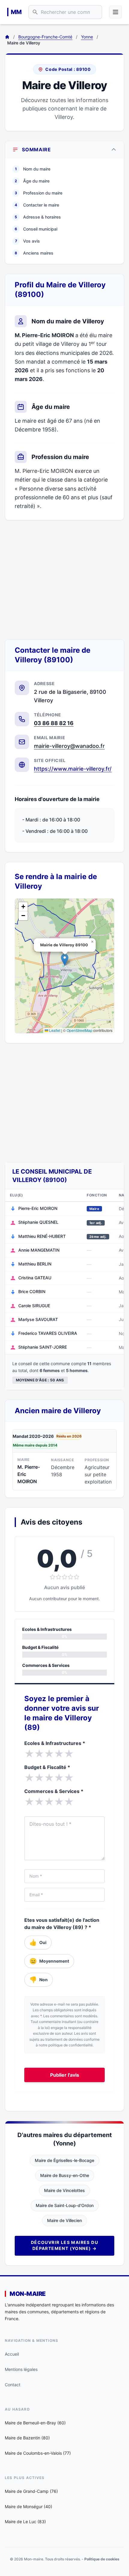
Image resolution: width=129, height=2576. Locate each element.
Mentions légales (21, 2369)
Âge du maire (32, 181)
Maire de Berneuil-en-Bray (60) (35, 2423)
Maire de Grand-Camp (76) (31, 2491)
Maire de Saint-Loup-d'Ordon (65, 2205)
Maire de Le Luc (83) (25, 2522)
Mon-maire (28, 2294)
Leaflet (54, 1030)
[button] (65, 960)
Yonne (87, 37)
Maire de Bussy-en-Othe (65, 2175)
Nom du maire (33, 169)
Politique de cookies (102, 2559)
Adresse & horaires (38, 217)
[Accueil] (7, 37)
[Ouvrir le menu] (115, 12)
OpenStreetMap (79, 1030)
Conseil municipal (36, 229)
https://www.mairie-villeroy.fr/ (73, 769)
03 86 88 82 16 (54, 723)
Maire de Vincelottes (64, 2190)
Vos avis (28, 241)
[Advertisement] (64, 580)
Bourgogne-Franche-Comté (45, 37)
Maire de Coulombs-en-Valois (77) (38, 2453)
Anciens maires (34, 253)
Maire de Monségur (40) (28, 2506)
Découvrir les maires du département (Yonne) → (64, 2245)
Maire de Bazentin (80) (27, 2438)
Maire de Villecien (64, 2220)
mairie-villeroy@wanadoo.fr (69, 746)
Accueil (12, 2354)
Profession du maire (39, 193)
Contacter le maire (37, 205)
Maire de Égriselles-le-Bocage (64, 2160)
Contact (13, 2385)
